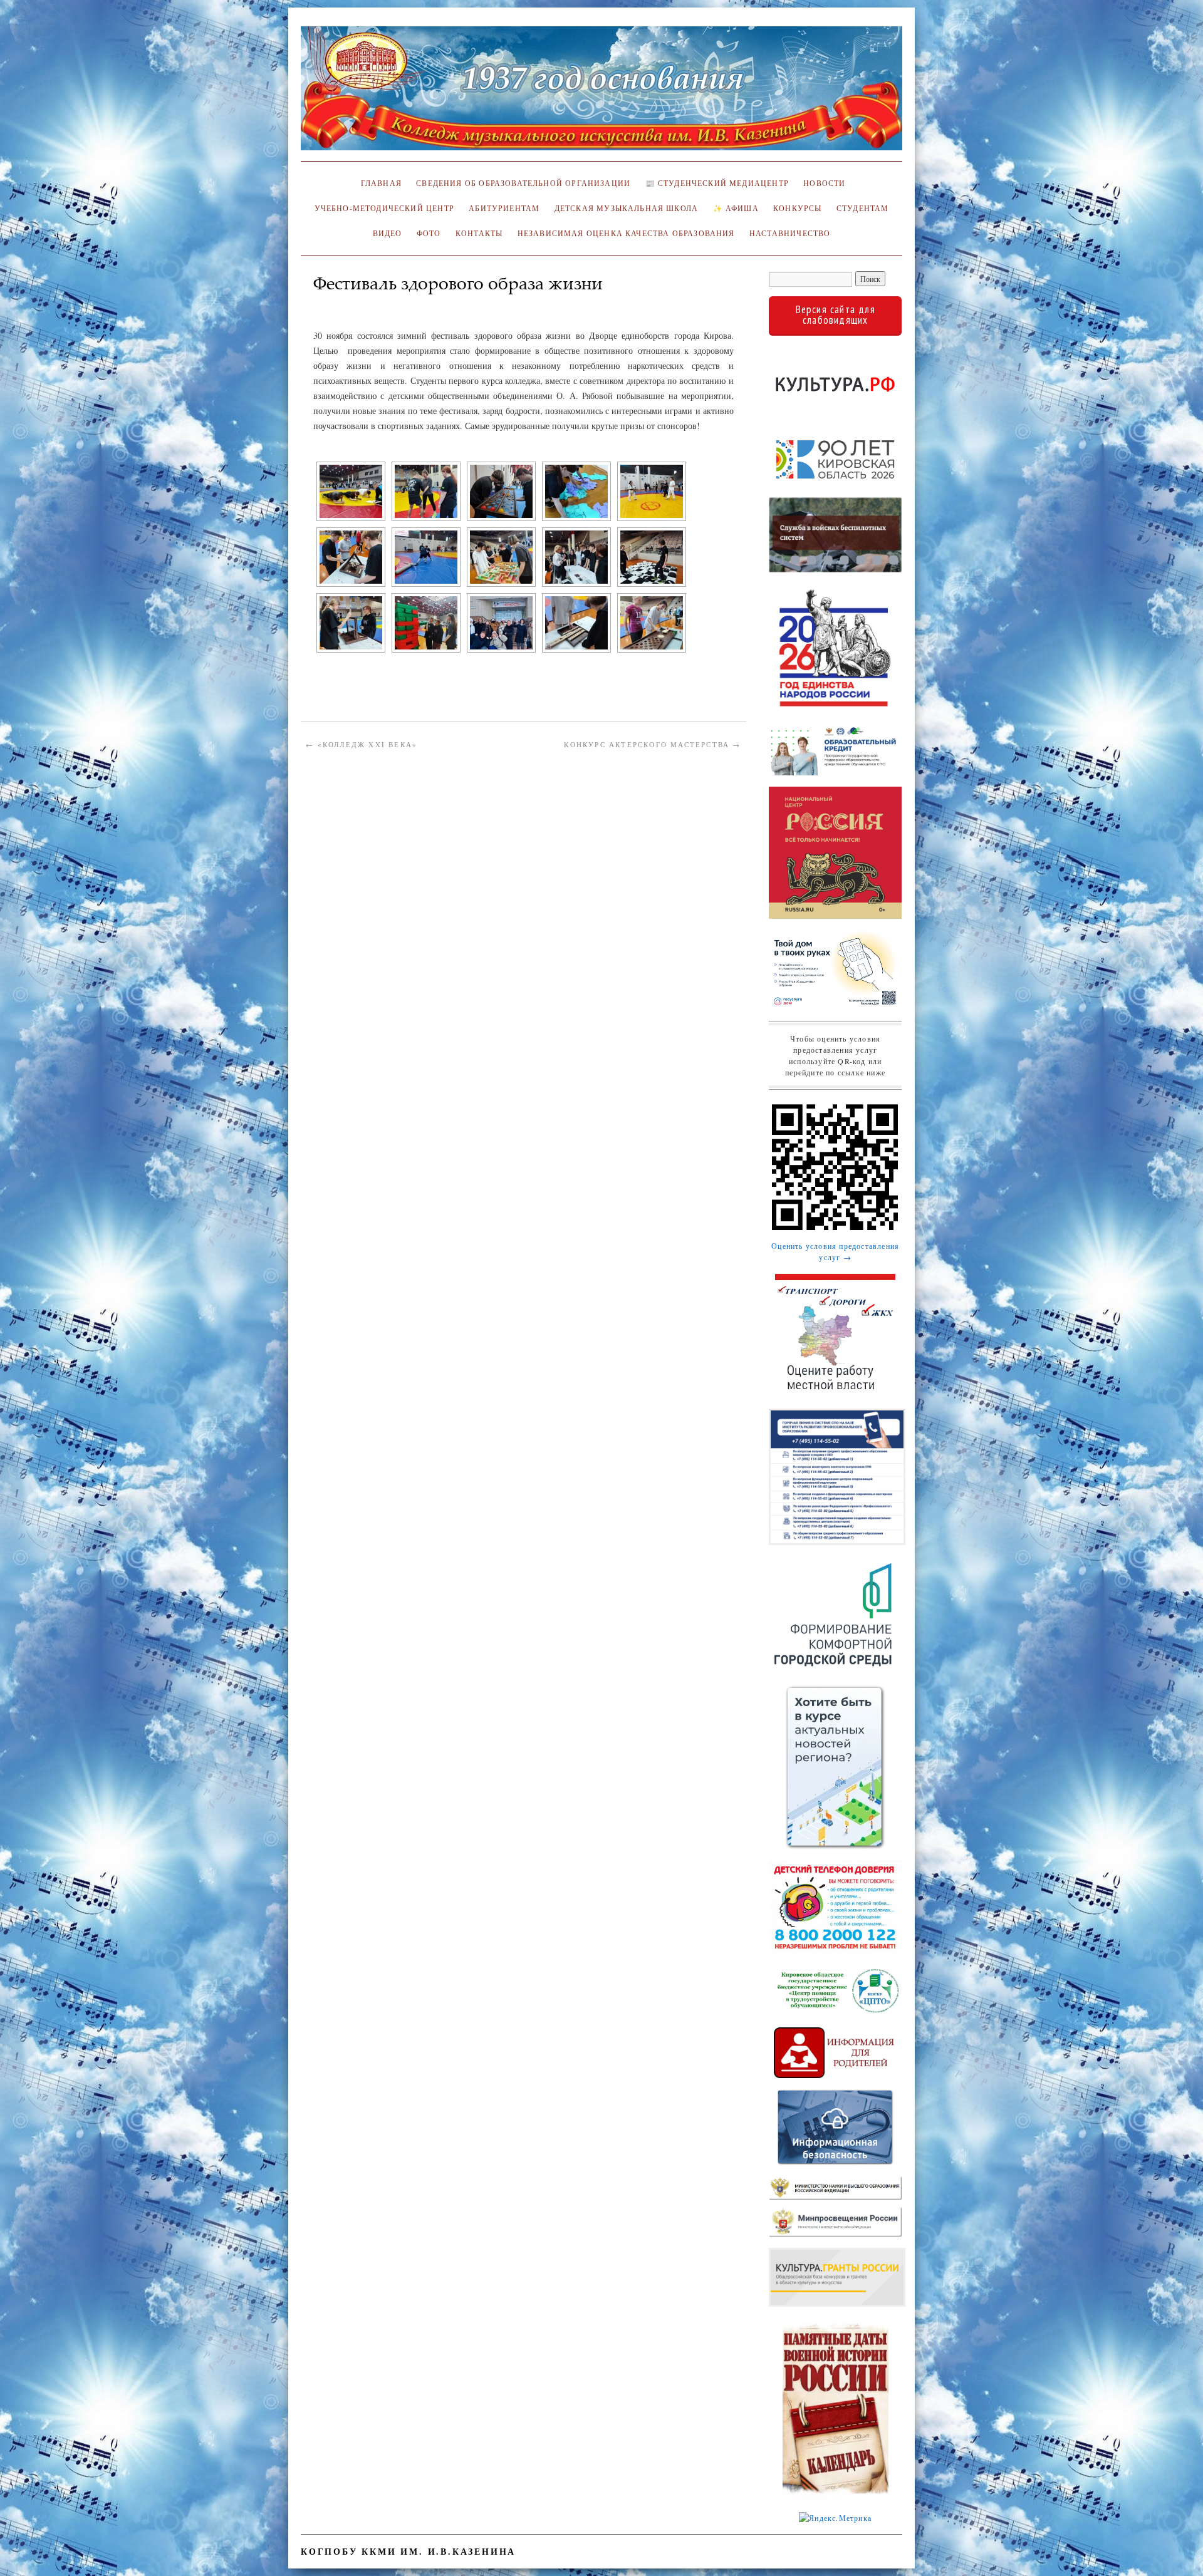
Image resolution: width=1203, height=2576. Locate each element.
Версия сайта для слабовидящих (836, 315)
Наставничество (790, 233)
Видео (388, 233)
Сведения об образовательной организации (523, 183)
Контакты (479, 233)
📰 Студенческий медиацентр (717, 183)
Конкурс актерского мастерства (652, 744)
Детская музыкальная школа (626, 208)
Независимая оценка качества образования (626, 233)
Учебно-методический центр (384, 208)
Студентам (863, 208)
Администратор (352, 302)
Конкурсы (797, 208)
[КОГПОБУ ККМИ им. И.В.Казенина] (601, 94)
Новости (824, 183)
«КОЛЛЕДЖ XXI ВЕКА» (362, 744)
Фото (429, 233)
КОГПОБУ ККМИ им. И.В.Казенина (408, 2551)
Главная (379, 183)
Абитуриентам (504, 208)
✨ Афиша (736, 208)
